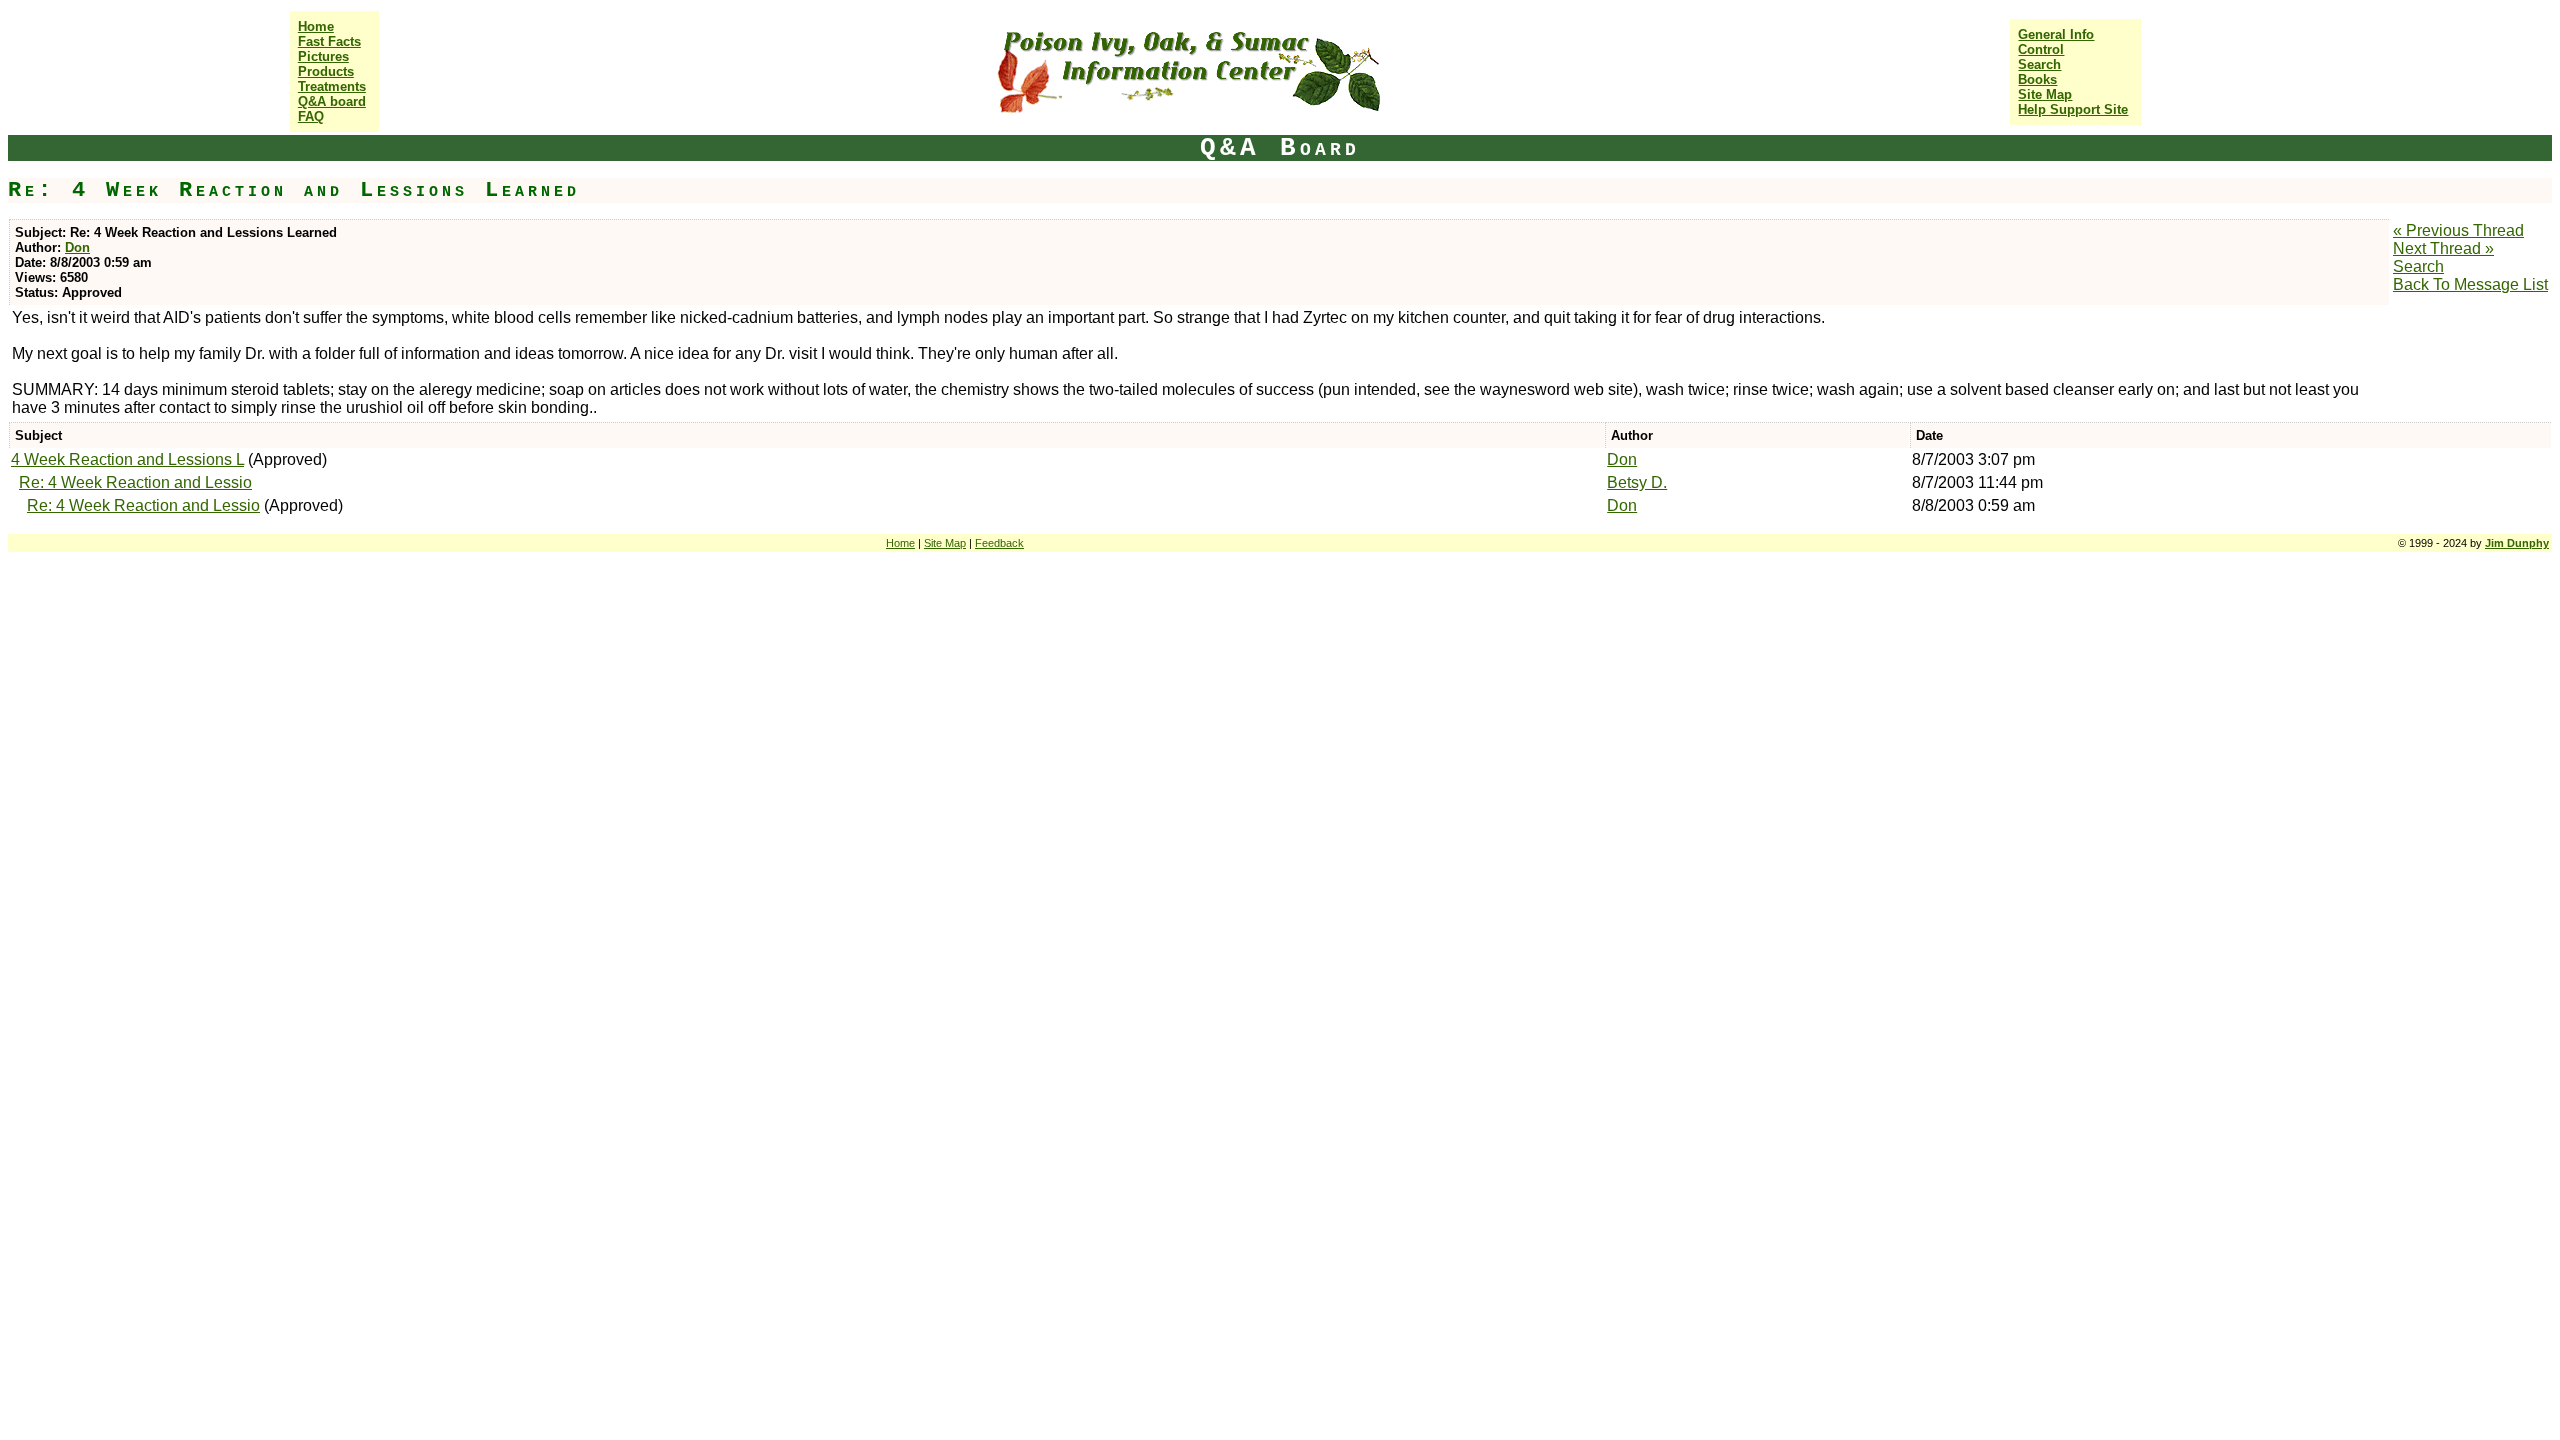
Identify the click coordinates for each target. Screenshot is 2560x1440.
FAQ (311, 116)
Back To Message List (2470, 284)
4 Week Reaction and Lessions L (127, 459)
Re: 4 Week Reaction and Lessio (135, 482)
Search (2039, 64)
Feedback (999, 543)
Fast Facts (329, 41)
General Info (2056, 34)
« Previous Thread (2458, 230)
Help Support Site (2073, 109)
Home (316, 26)
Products (326, 71)
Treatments (332, 86)
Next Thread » (2443, 248)
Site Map (2045, 94)
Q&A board (332, 101)
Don (77, 247)
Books (2037, 79)
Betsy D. (1637, 482)
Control (2041, 49)
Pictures (323, 56)
